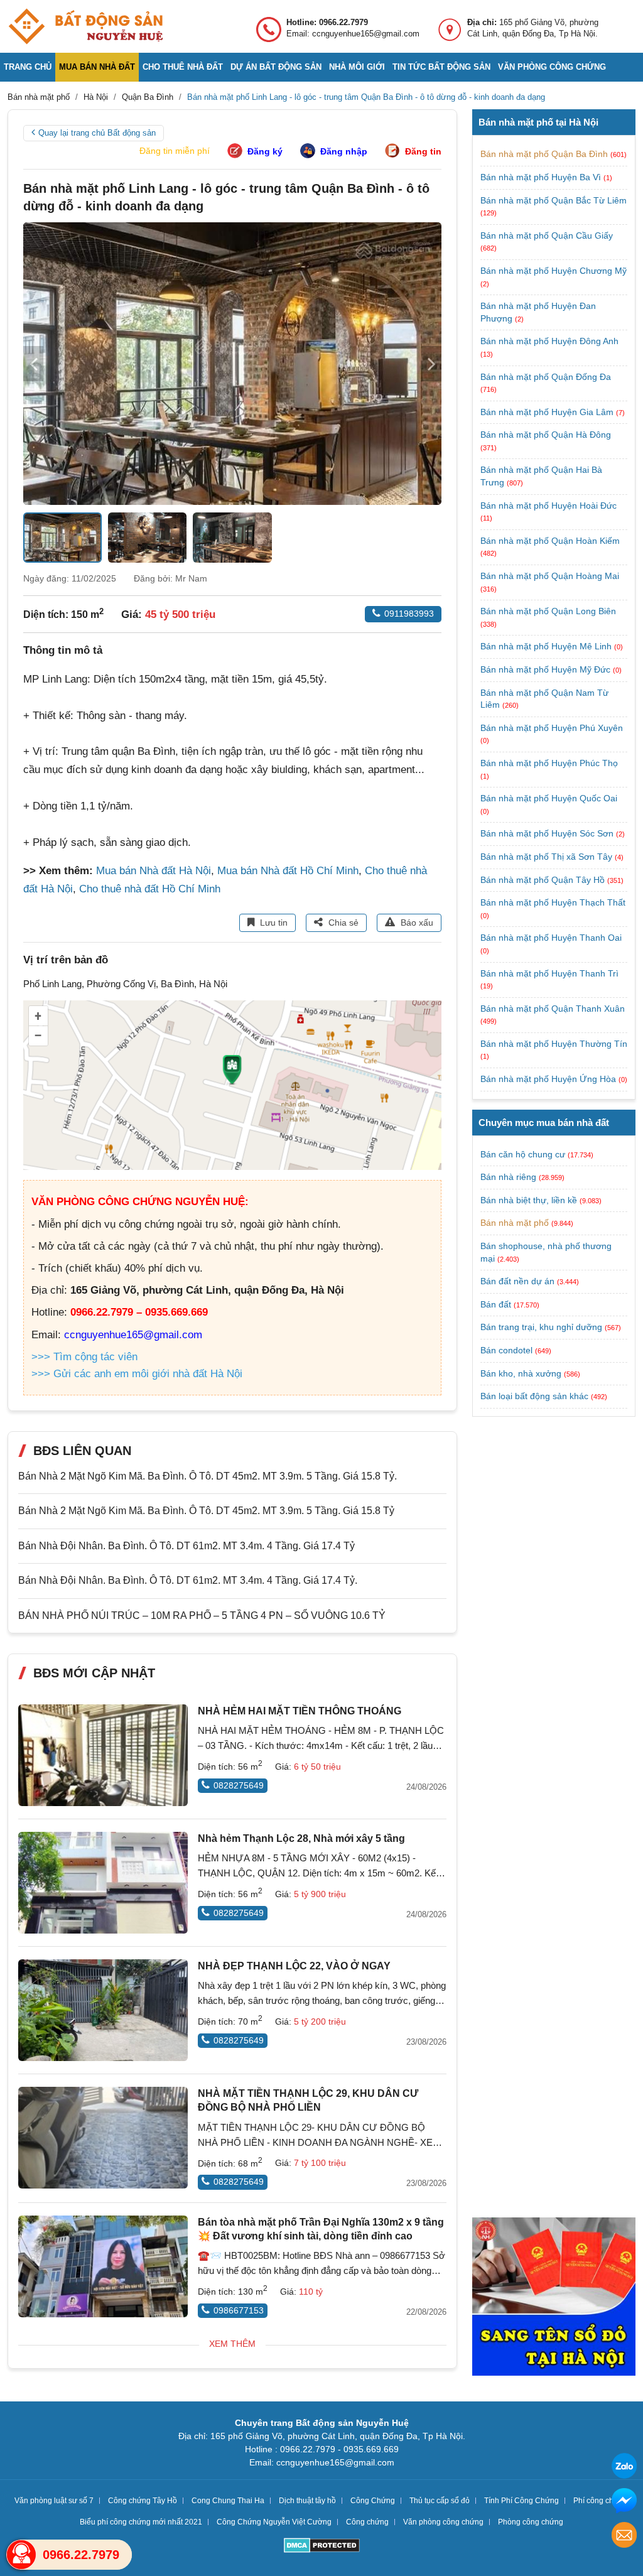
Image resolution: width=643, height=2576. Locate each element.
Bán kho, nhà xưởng (521, 1373)
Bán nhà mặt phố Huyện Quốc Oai (549, 798)
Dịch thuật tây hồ (307, 2501)
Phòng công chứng (531, 2522)
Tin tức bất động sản (441, 67)
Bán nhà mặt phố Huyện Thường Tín (554, 1044)
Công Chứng (373, 2501)
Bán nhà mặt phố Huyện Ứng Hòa (549, 1079)
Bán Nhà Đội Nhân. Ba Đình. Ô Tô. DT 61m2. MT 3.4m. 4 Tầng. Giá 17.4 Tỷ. (188, 1580)
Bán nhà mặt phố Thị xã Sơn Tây (548, 857)
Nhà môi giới (357, 67)
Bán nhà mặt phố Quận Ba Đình (545, 154)
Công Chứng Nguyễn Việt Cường (274, 2522)
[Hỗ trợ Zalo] (624, 2468)
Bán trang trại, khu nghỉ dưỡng (541, 1327)
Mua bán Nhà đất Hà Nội (154, 871)
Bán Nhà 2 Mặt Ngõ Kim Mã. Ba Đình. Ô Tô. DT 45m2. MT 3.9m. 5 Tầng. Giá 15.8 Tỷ (206, 1511)
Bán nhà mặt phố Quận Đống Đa (546, 377)
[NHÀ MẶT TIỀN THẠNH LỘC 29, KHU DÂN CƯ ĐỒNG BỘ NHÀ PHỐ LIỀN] (103, 2138)
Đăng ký (265, 151)
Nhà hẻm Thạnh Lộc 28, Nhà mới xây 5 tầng (301, 1838)
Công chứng (367, 2522)
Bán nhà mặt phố (515, 1223)
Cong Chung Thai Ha (228, 2501)
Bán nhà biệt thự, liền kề (529, 1200)
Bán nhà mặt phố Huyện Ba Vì (542, 177)
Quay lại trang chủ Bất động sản (97, 133)
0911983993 (409, 614)
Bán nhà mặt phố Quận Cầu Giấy (547, 235)
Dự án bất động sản (276, 67)
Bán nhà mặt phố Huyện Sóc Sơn (548, 833)
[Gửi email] (624, 2537)
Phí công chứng (600, 2501)
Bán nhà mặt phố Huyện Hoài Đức (548, 506)
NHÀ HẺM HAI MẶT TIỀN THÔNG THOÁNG (300, 1711)
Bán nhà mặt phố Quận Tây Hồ (544, 880)
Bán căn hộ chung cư (523, 1154)
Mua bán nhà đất (97, 67)
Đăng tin (423, 151)
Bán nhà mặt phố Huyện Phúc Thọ (549, 763)
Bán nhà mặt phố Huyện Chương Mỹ (554, 271)
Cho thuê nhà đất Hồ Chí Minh (150, 889)
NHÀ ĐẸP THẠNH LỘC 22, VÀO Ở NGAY (294, 1966)
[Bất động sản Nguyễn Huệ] (85, 26)
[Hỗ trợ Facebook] (624, 2502)
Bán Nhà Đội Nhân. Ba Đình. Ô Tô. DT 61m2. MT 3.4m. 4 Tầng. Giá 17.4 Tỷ (186, 1546)
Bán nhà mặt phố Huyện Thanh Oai (551, 938)
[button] (431, 364)
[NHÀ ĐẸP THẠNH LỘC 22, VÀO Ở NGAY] (103, 2010)
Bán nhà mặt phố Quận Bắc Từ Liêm (554, 200)
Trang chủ (28, 67)
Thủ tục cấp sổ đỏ (440, 2501)
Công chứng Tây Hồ (143, 2501)
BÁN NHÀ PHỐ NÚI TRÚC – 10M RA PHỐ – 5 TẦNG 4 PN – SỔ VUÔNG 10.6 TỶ (202, 1615)
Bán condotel (506, 1350)
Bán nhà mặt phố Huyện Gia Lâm (548, 412)
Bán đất (496, 1304)
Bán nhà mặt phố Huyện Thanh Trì (549, 973)
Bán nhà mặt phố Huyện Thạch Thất (553, 902)
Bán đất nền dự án (517, 1281)
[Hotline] (21, 2555)
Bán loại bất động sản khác (534, 1396)
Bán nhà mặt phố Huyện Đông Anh (549, 341)
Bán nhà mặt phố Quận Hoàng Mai (550, 576)
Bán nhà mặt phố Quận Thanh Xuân (553, 1009)
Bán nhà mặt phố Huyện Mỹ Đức (547, 669)
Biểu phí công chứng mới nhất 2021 (141, 2522)
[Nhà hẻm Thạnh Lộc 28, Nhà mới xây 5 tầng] (103, 1883)
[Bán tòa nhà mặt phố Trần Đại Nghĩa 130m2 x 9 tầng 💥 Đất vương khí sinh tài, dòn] (103, 2266)
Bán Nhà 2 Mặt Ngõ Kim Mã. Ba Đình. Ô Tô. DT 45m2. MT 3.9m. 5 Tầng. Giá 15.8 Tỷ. (208, 1476)
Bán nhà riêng (508, 1177)
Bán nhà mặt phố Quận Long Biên (548, 611)
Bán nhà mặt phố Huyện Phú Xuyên (552, 728)
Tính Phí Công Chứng (521, 2501)
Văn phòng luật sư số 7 (54, 2501)
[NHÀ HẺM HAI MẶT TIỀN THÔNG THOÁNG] (103, 1755)
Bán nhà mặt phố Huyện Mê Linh (547, 646)
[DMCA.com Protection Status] (322, 2547)
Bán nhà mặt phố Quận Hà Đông (546, 435)
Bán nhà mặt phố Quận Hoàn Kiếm (550, 541)
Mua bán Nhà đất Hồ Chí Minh (288, 871)
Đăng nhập (344, 151)
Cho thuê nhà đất (183, 67)
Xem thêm (232, 2344)
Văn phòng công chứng (552, 67)
